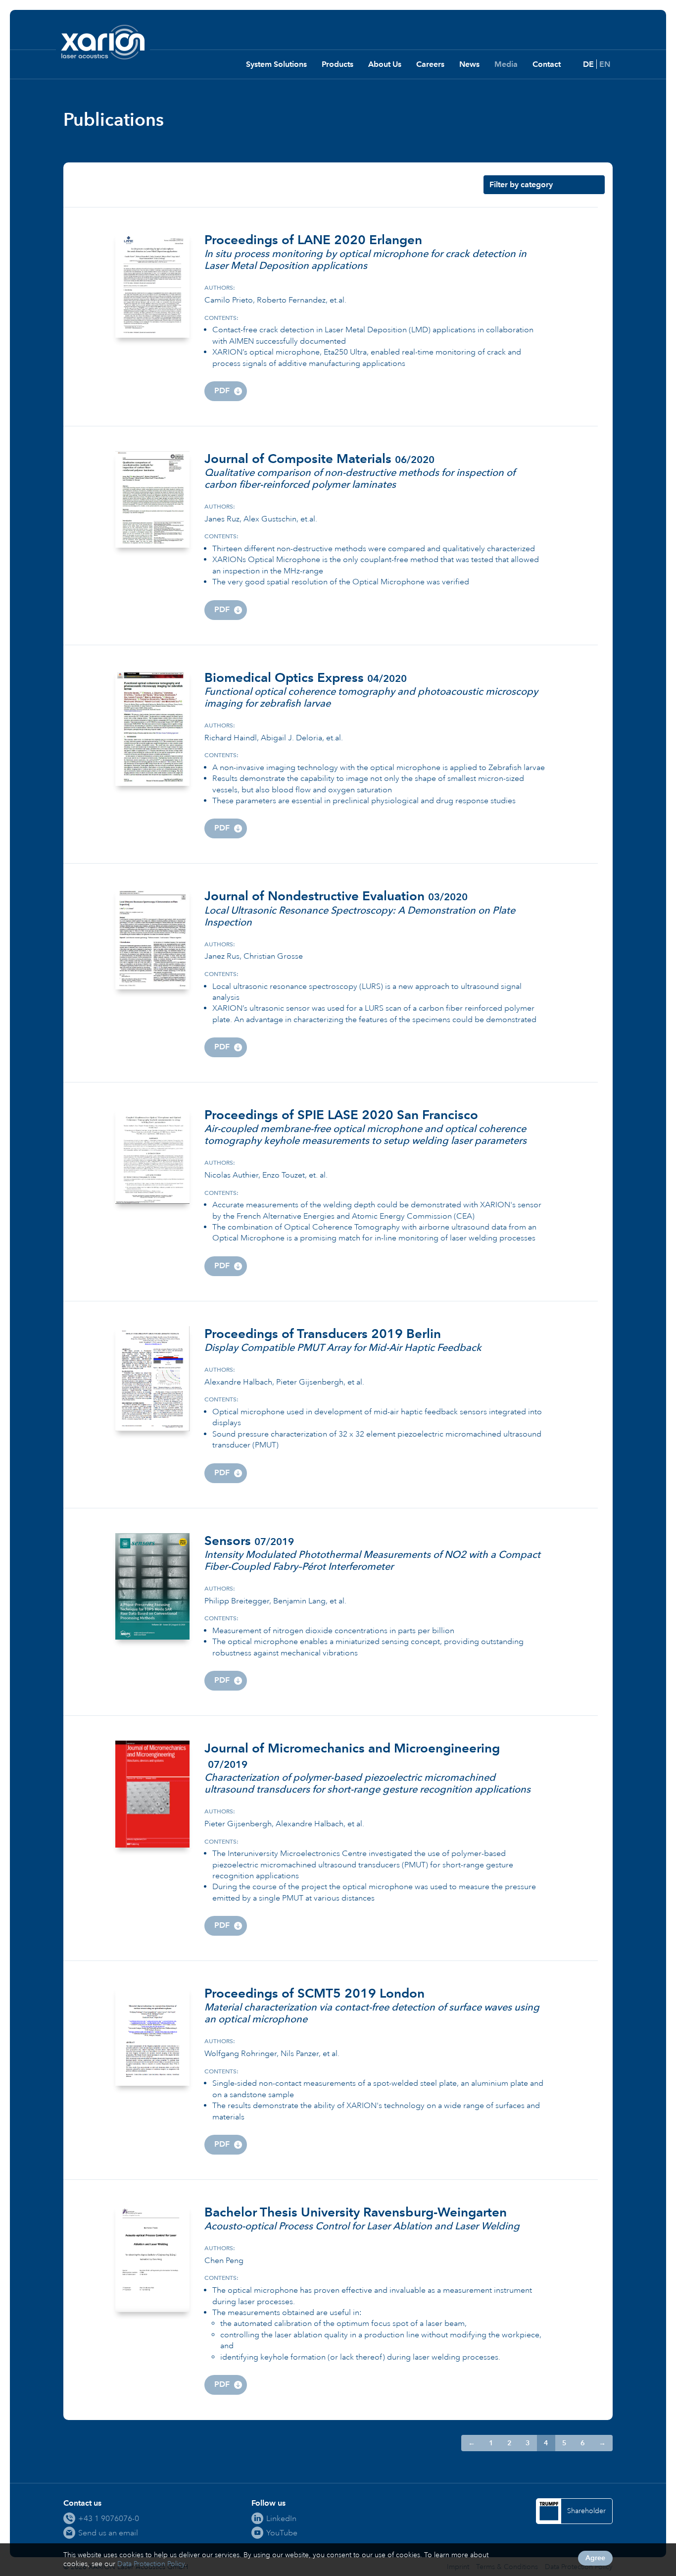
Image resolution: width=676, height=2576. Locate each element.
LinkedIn (281, 2518)
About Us (385, 64)
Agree (595, 2558)
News (469, 64)
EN (605, 64)
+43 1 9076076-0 (109, 2518)
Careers (430, 64)
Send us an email (108, 2533)
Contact (547, 64)
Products (338, 64)
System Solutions (276, 64)
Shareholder (586, 2511)
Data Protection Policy (151, 2564)
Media (506, 64)
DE (588, 64)
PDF (222, 390)
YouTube (282, 2533)
